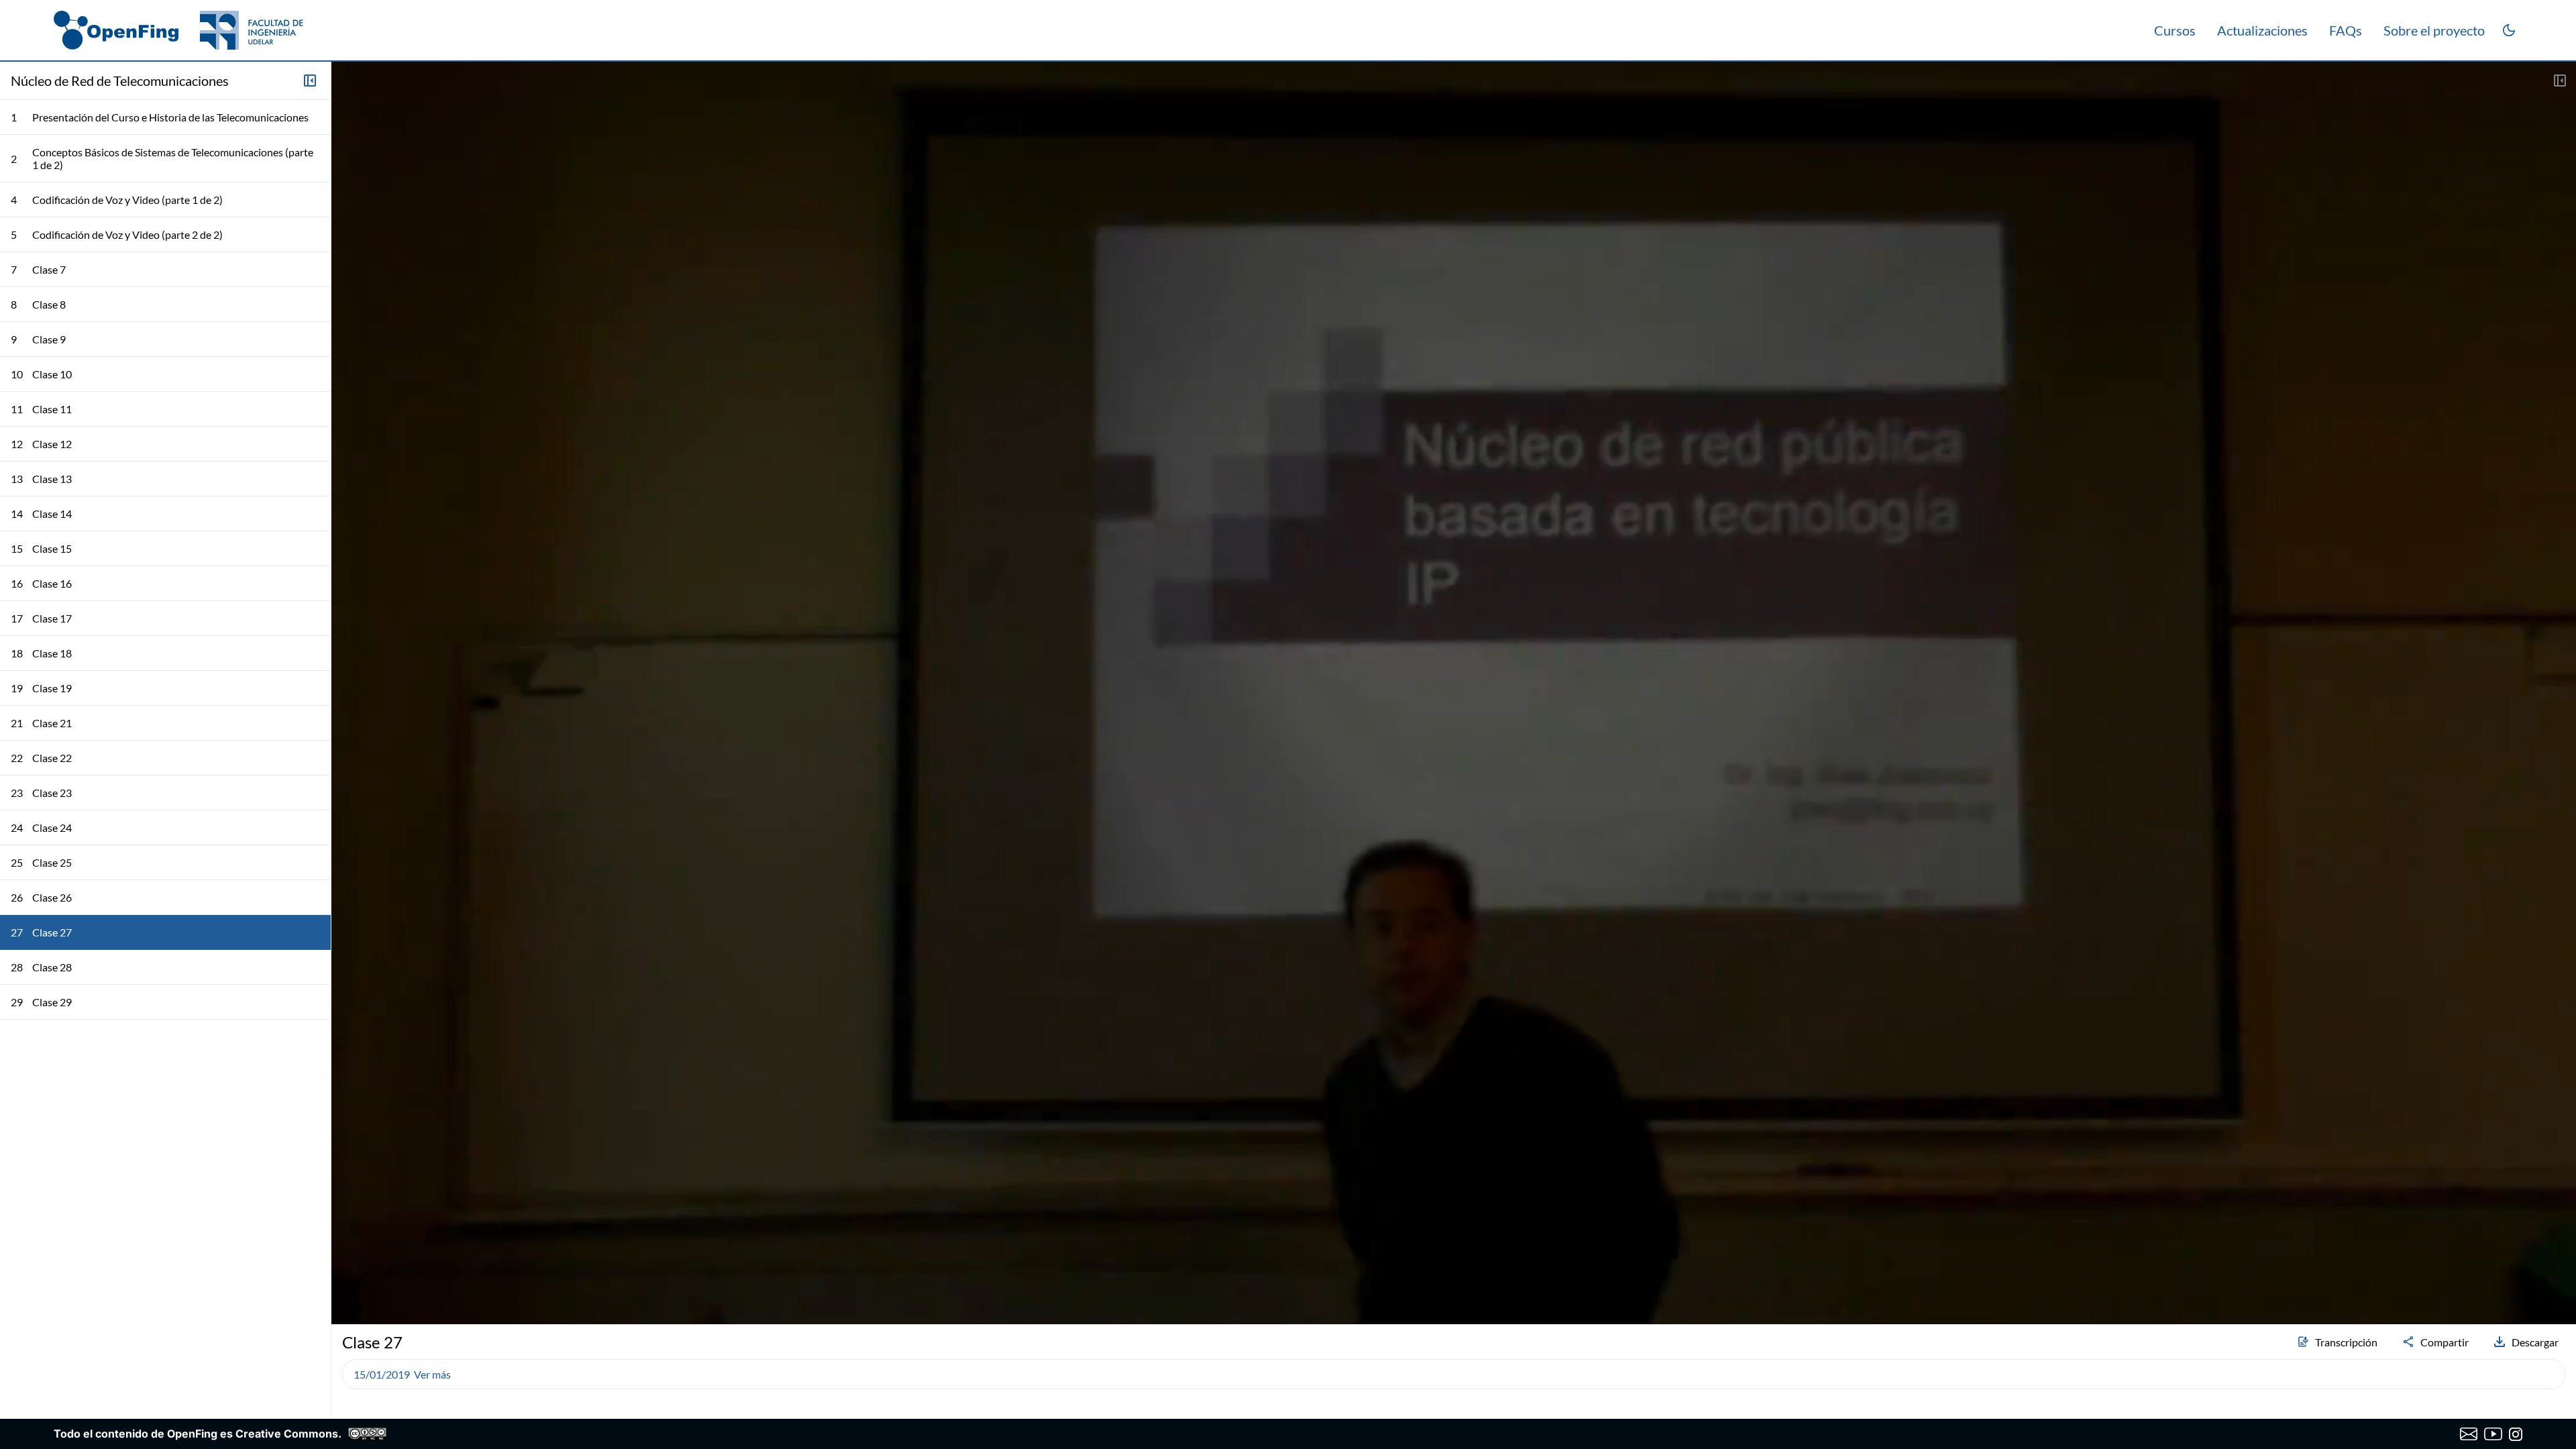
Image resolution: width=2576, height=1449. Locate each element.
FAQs (2346, 30)
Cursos (2175, 30)
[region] (1454, 693)
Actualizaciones (2262, 30)
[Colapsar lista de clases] (310, 80)
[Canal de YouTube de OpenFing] (2493, 1434)
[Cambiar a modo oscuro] (2509, 30)
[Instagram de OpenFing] (2516, 1434)
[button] (347, 1279)
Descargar (2535, 1342)
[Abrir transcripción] (2560, 80)
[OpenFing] (178, 30)
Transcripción (2346, 1342)
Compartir (2445, 1342)
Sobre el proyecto (2434, 30)
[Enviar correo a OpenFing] (2469, 1434)
